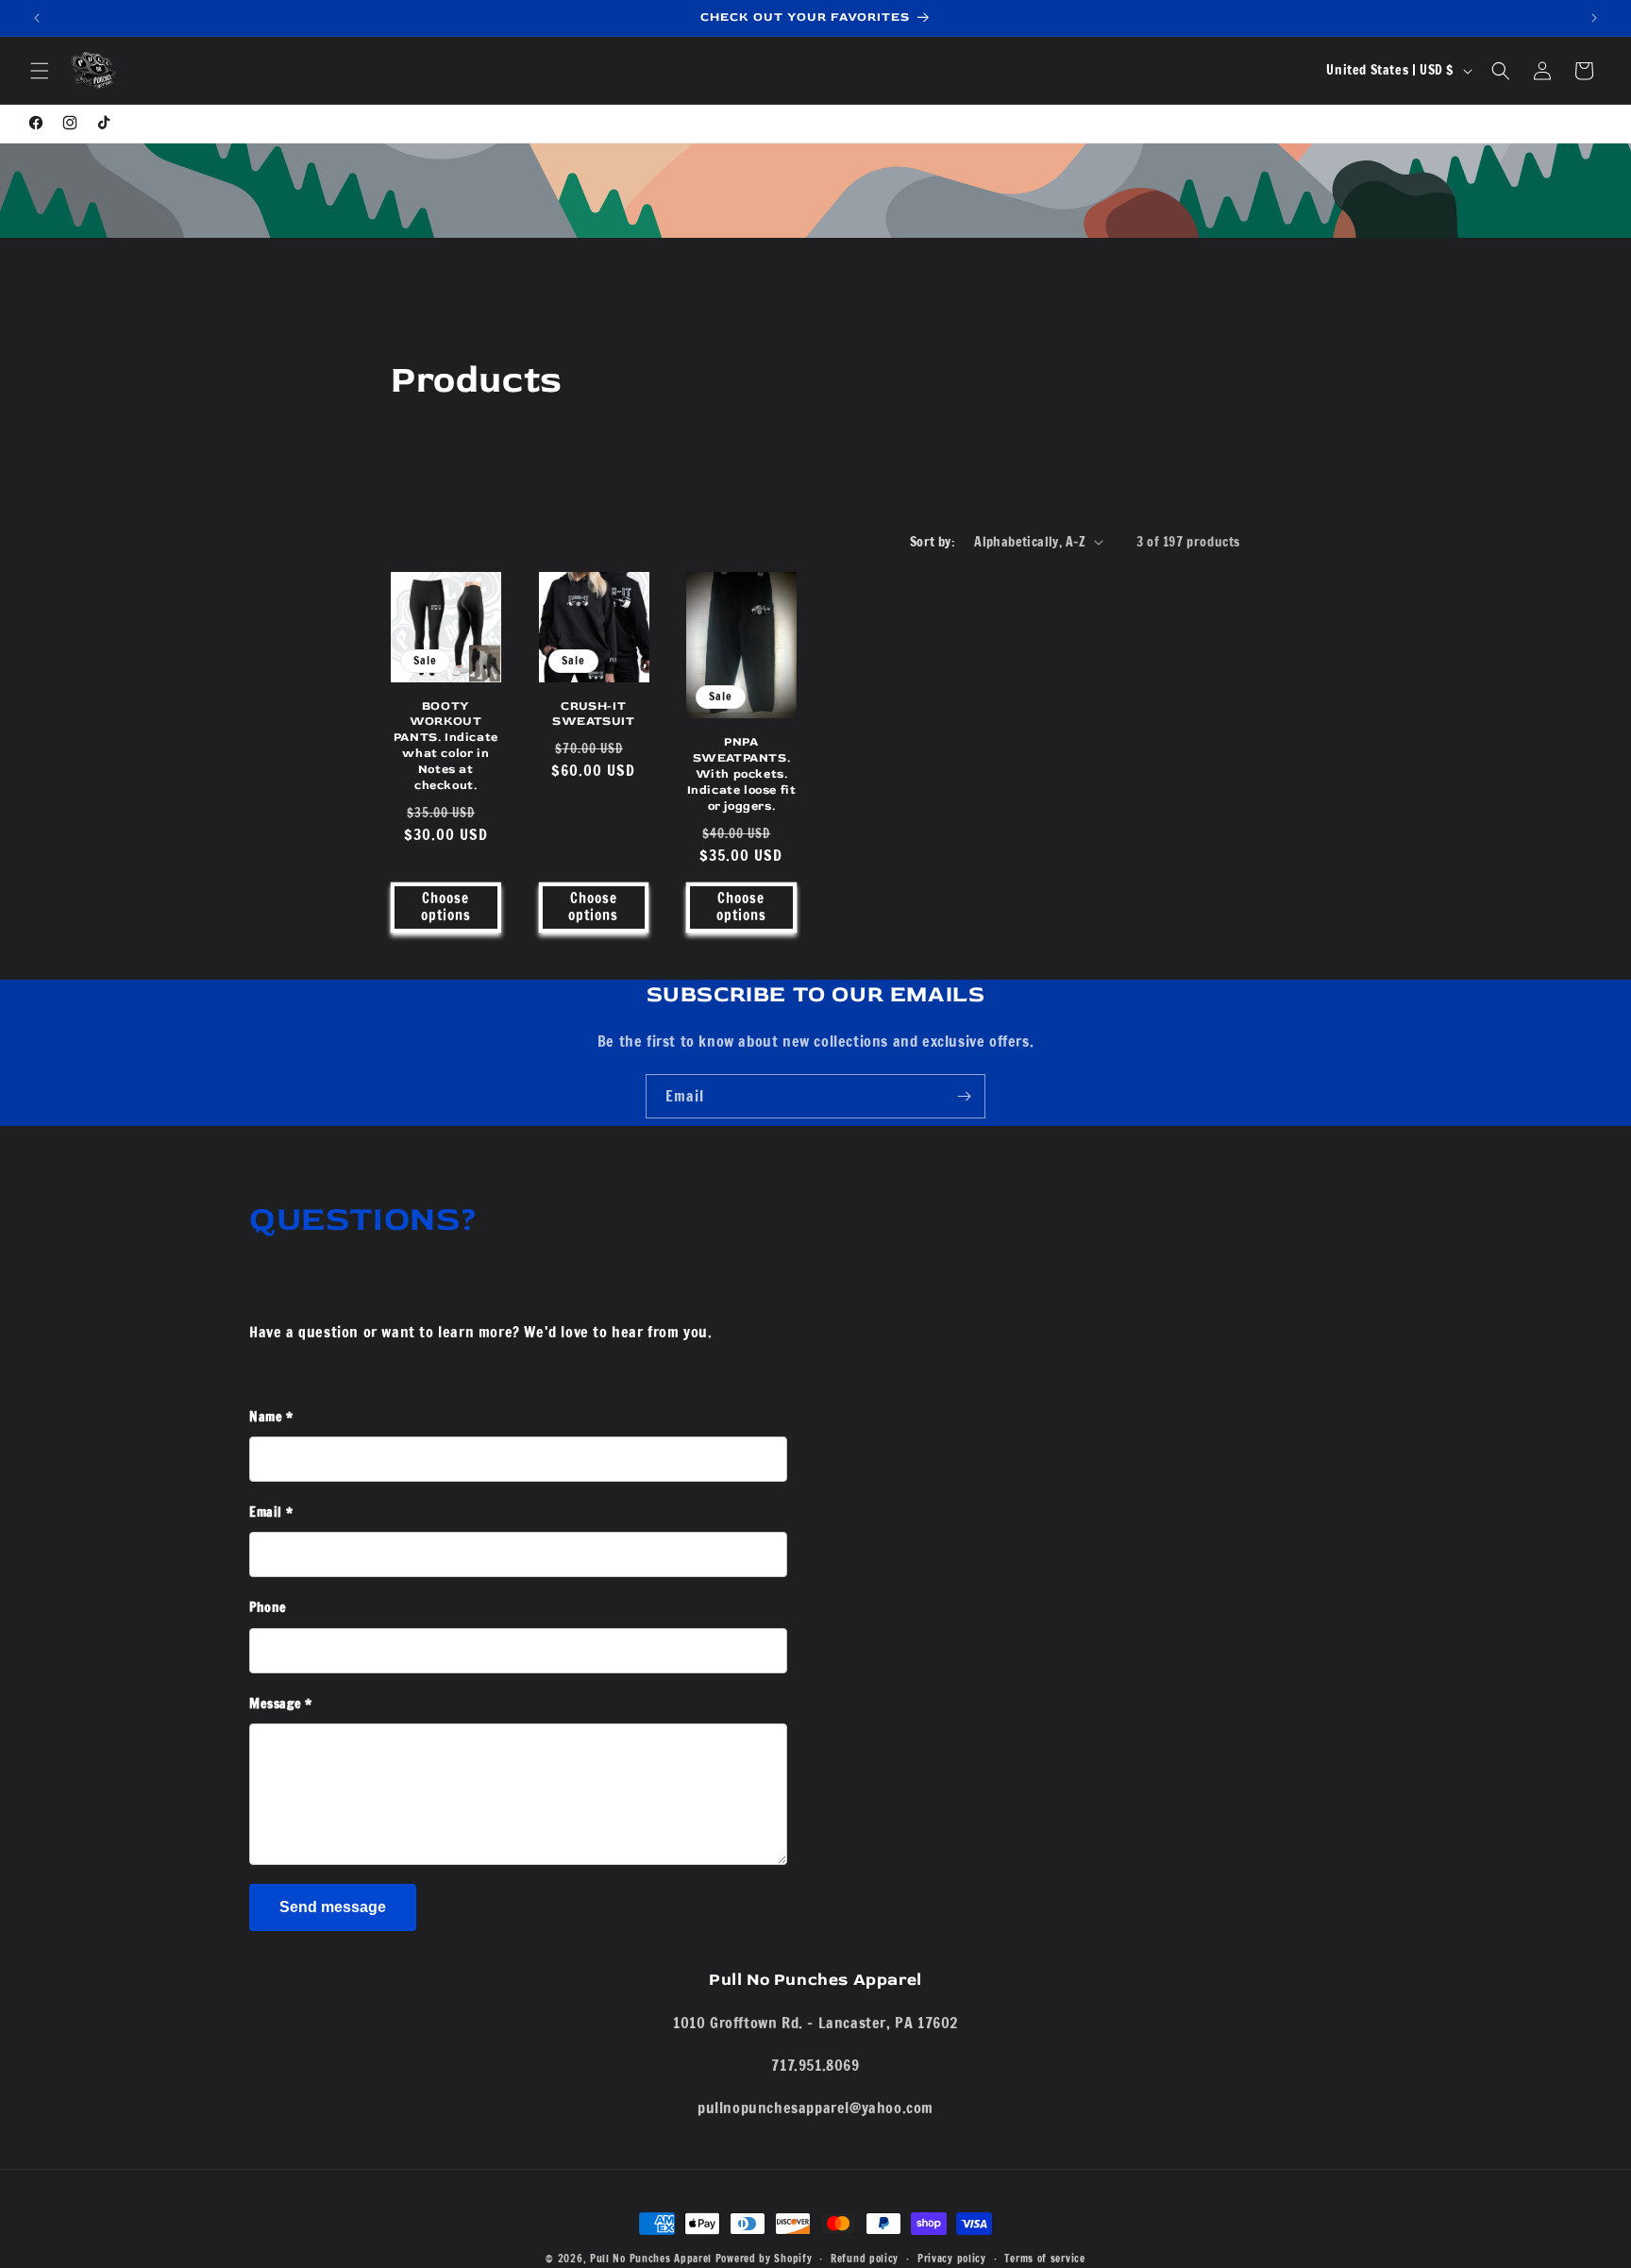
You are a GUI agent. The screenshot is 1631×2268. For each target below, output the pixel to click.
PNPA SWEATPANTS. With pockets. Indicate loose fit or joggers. (742, 774)
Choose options (446, 907)
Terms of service (1044, 2258)
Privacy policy (952, 2258)
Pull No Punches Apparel (651, 2259)
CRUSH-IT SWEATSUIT (593, 713)
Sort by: (933, 542)
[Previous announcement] (37, 18)
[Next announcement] (1594, 18)
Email (271, 1512)
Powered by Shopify (764, 2259)
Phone (268, 1607)
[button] (40, 71)
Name (271, 1417)
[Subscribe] (964, 1096)
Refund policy (865, 2258)
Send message (333, 1907)
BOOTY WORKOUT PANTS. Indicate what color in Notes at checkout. (446, 745)
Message (280, 1704)
